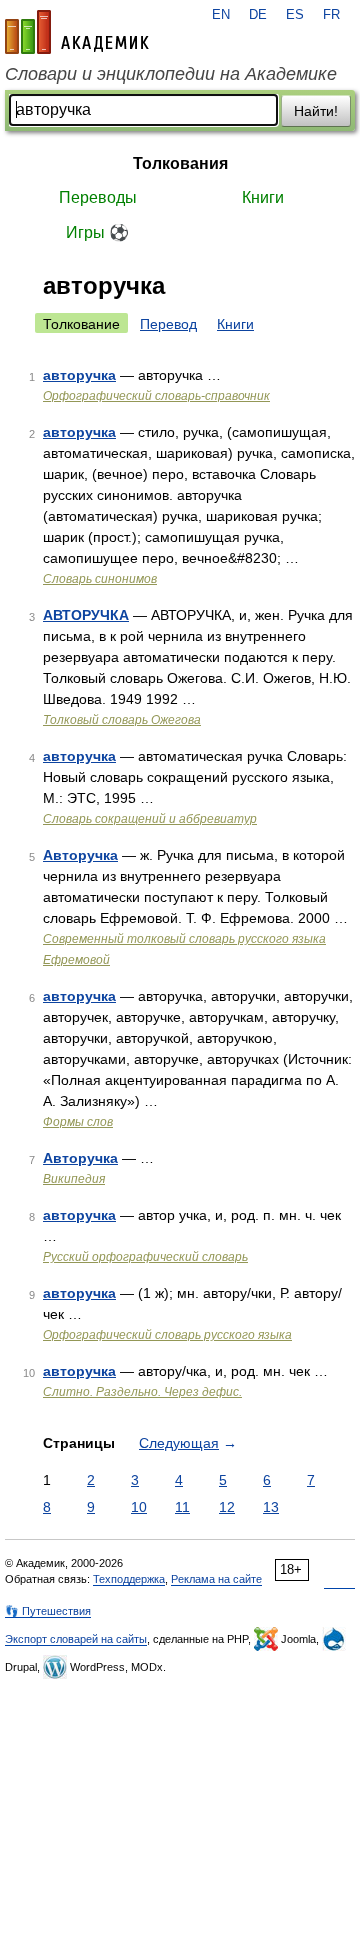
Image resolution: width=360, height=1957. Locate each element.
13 (271, 1507)
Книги (263, 197)
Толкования (180, 163)
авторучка (79, 375)
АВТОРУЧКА (86, 615)
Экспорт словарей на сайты (76, 1639)
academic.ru (77, 32)
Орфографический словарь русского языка (167, 1335)
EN (221, 15)
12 (227, 1507)
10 (139, 1507)
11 (182, 1507)
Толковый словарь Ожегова (122, 720)
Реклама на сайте (216, 1579)
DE (258, 15)
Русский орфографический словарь (145, 1257)
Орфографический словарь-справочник (156, 396)
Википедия (74, 1179)
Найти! (316, 111)
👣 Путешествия (48, 1611)
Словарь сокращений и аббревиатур (150, 819)
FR (331, 15)
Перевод (168, 324)
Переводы (98, 197)
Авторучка (80, 855)
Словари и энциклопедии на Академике (171, 74)
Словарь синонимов (100, 579)
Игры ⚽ (97, 232)
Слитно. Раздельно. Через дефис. (142, 1392)
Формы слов (78, 1122)
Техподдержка (129, 1579)
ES (295, 15)
